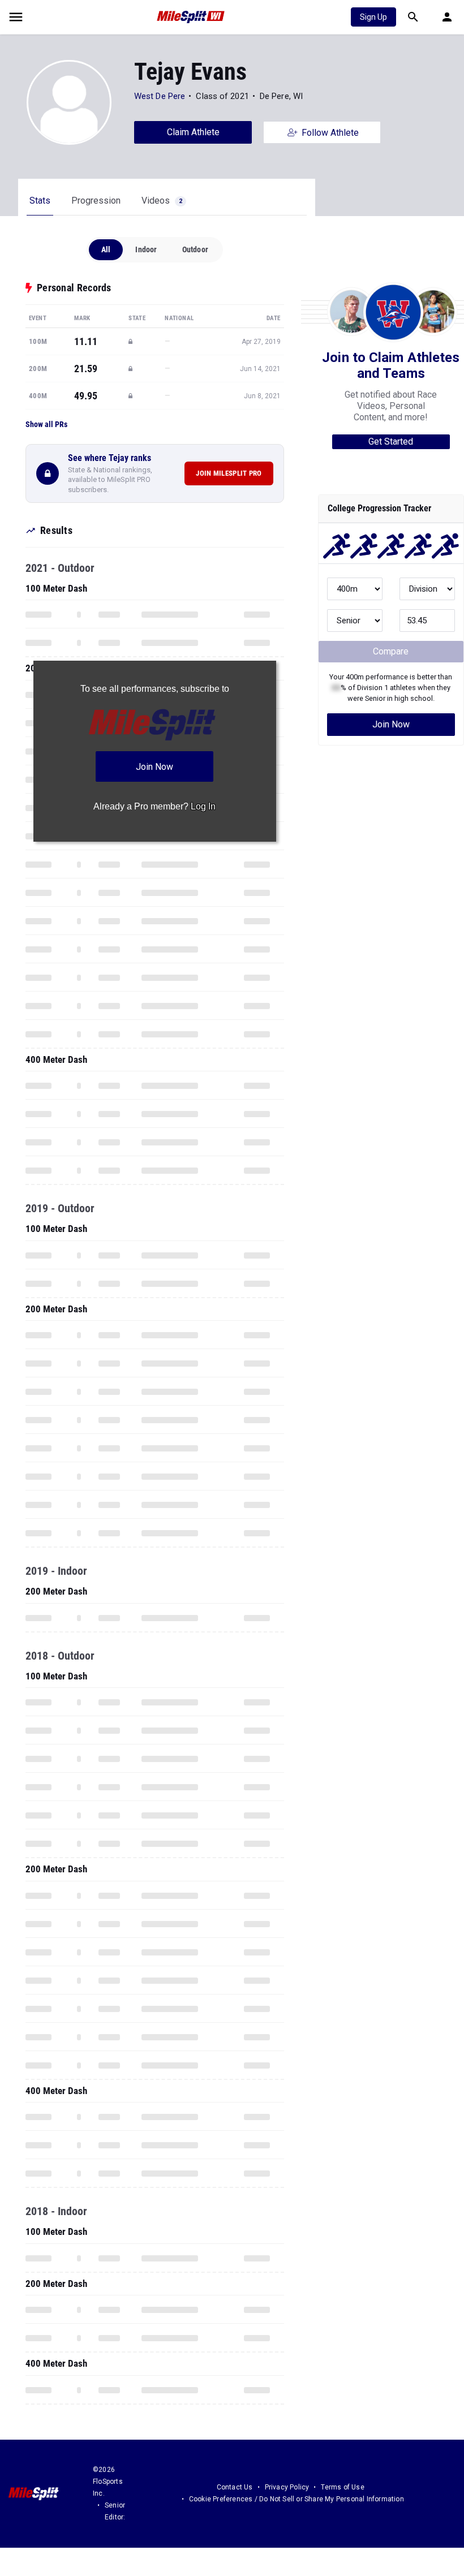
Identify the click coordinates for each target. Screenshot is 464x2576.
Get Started (391, 441)
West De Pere (161, 96)
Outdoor (195, 249)
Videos (162, 201)
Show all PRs (46, 424)
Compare (391, 651)
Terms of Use (342, 2487)
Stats (40, 201)
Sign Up (373, 17)
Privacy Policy (287, 2487)
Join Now (391, 724)
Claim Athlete (193, 132)
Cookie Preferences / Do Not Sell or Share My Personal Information (297, 2499)
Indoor (146, 249)
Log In (203, 806)
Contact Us (235, 2487)
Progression (96, 201)
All (106, 249)
